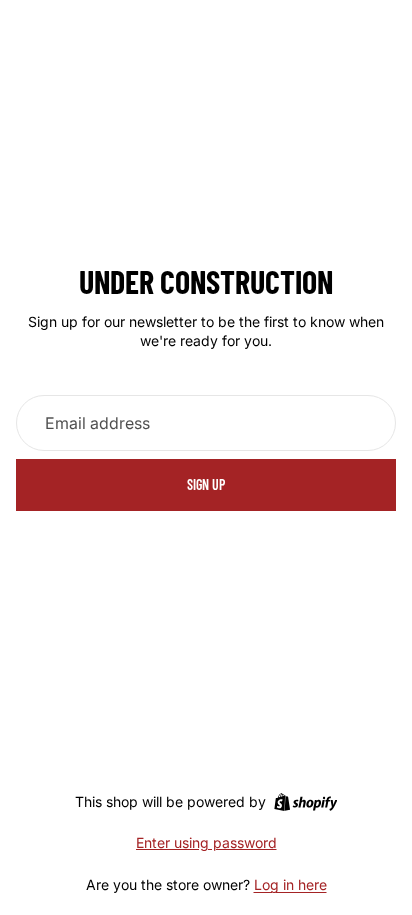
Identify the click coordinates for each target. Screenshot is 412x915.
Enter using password (206, 842)
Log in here (290, 884)
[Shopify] (305, 802)
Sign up (206, 484)
